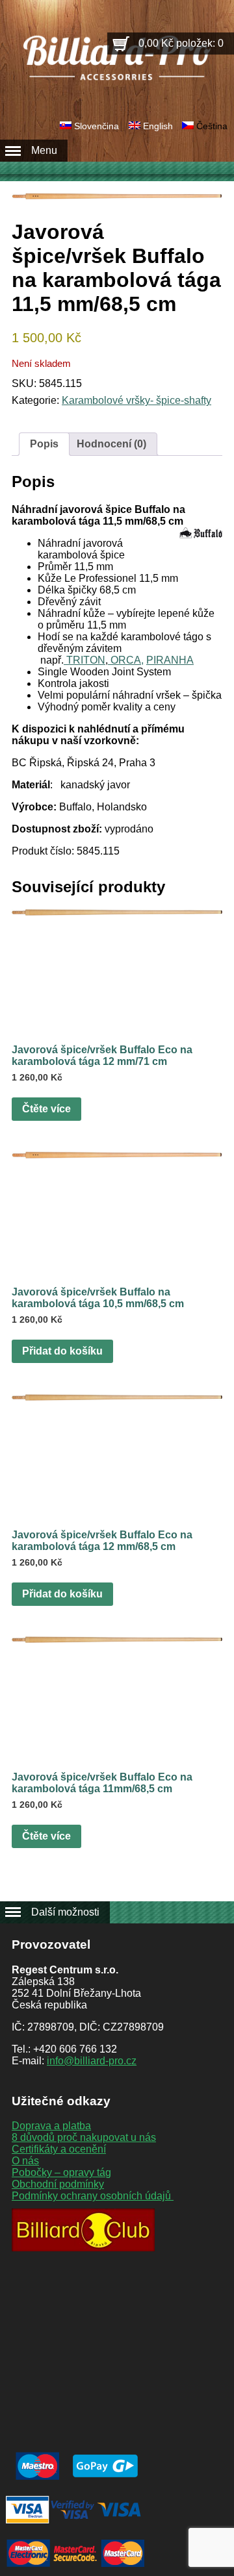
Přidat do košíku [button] (62, 1351)
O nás (25, 2161)
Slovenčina (97, 126)
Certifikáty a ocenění (59, 2149)
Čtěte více (46, 1109)
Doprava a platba (51, 2126)
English (158, 126)
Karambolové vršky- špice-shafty (136, 400)
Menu (44, 150)
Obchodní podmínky (58, 2184)
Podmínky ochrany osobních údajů (93, 2196)
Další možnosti (65, 1912)
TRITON (84, 660)
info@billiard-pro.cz (92, 2061)
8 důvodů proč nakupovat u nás (84, 2137)
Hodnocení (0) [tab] (111, 444)
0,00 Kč (181, 43)
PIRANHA (170, 660)
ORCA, (126, 660)
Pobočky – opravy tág (61, 2172)
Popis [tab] (44, 444)
